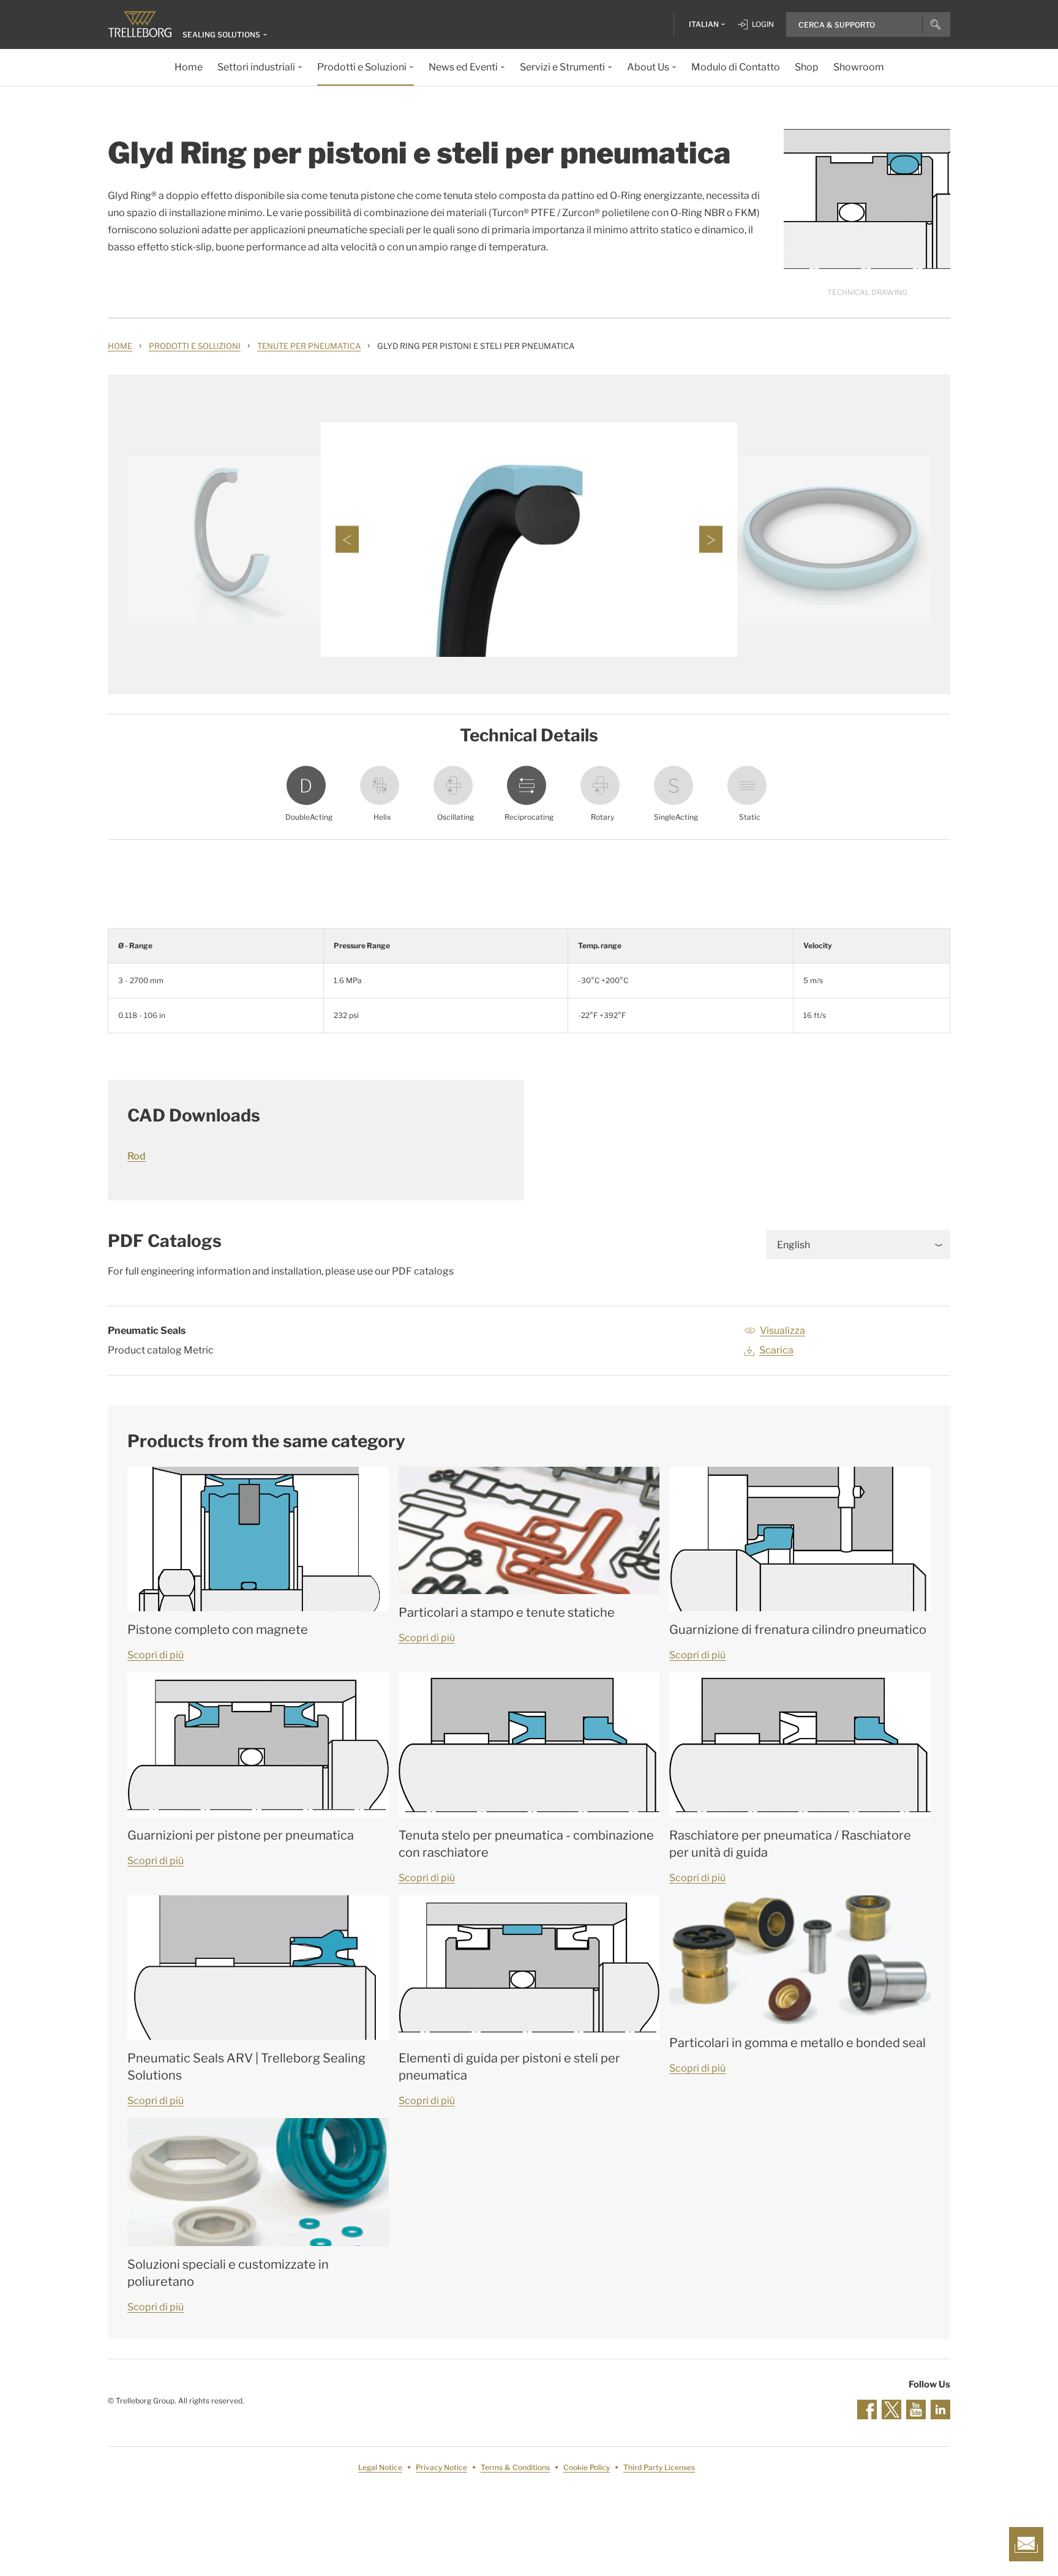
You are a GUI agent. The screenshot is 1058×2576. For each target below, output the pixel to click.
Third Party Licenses (659, 2467)
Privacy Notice (441, 2467)
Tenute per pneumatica (309, 346)
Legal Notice (380, 2467)
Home (120, 346)
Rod (137, 1156)
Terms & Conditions (515, 2467)
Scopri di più (156, 1655)
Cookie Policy (587, 2467)
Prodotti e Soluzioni (195, 346)
